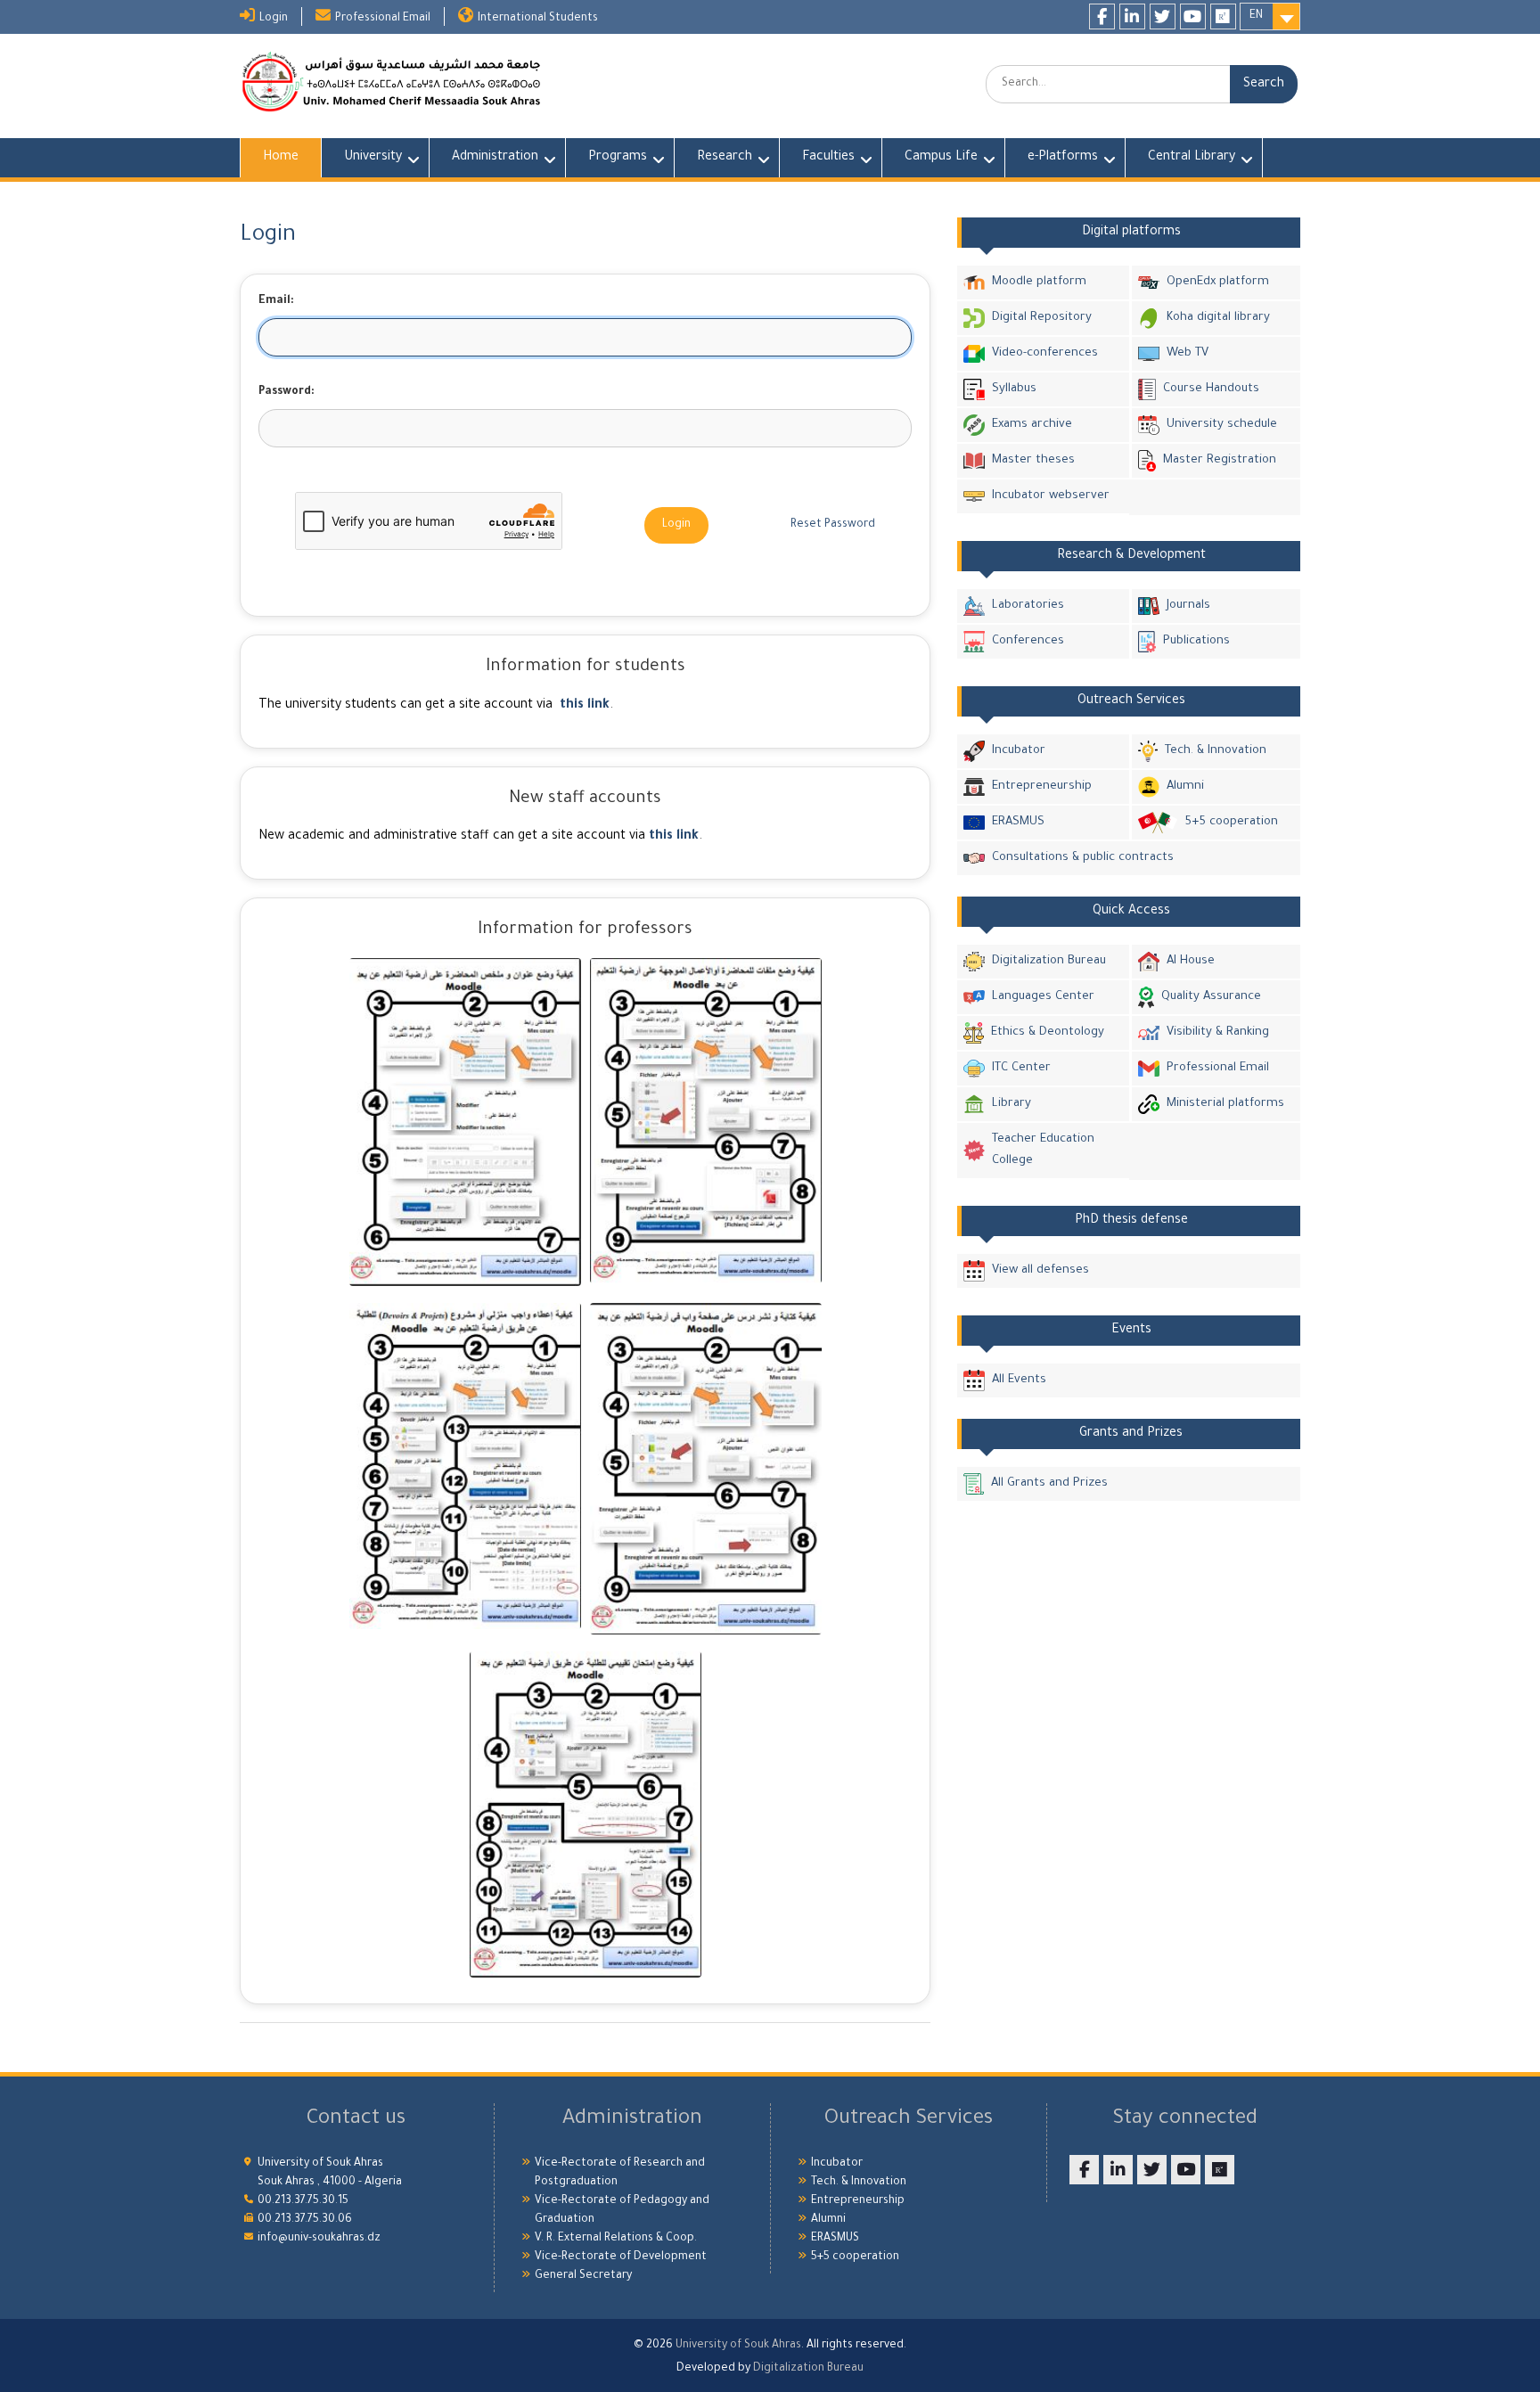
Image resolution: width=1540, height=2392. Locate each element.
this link (585, 706)
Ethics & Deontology (1048, 1032)
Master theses (1033, 460)
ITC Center (1021, 1068)
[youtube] (1193, 16)
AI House (1191, 961)
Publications (1196, 641)
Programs (618, 158)
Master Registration (1220, 460)
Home (281, 158)
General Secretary (583, 2276)
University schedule (1222, 425)
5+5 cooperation (1231, 822)
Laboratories (1028, 606)
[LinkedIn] (1132, 16)
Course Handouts (1211, 389)
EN (1256, 16)
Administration (495, 158)
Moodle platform (1039, 282)
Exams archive (1032, 425)
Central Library (1192, 158)
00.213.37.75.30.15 (303, 2201)
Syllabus (1014, 389)
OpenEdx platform (1218, 282)
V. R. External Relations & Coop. (616, 2239)
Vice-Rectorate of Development (621, 2257)
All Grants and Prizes (1049, 1483)
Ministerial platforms (1225, 1104)
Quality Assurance (1211, 997)
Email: (276, 301)
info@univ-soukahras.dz (319, 2239)
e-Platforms (1063, 158)
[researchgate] (1223, 16)
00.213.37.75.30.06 (305, 2220)
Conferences (1028, 641)
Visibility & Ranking (1218, 1032)
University (373, 158)
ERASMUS (1018, 822)
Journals (1188, 606)
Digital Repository (1042, 318)
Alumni (1185, 786)
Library (1012, 1104)
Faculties (828, 158)
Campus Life (941, 158)
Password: (287, 392)
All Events (1019, 1380)
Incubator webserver (1051, 496)
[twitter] (1163, 16)
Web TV (1188, 353)
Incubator (1019, 751)
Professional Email (383, 19)
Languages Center (1043, 997)
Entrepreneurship (1042, 786)
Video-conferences (1045, 353)
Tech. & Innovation (1216, 751)
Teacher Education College (1043, 1150)
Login (274, 19)
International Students (538, 19)
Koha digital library (1218, 318)
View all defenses (1040, 1270)
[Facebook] (1102, 16)
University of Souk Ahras (738, 2346)
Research (725, 158)
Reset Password (833, 525)
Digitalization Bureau (1049, 961)
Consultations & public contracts (1083, 858)
